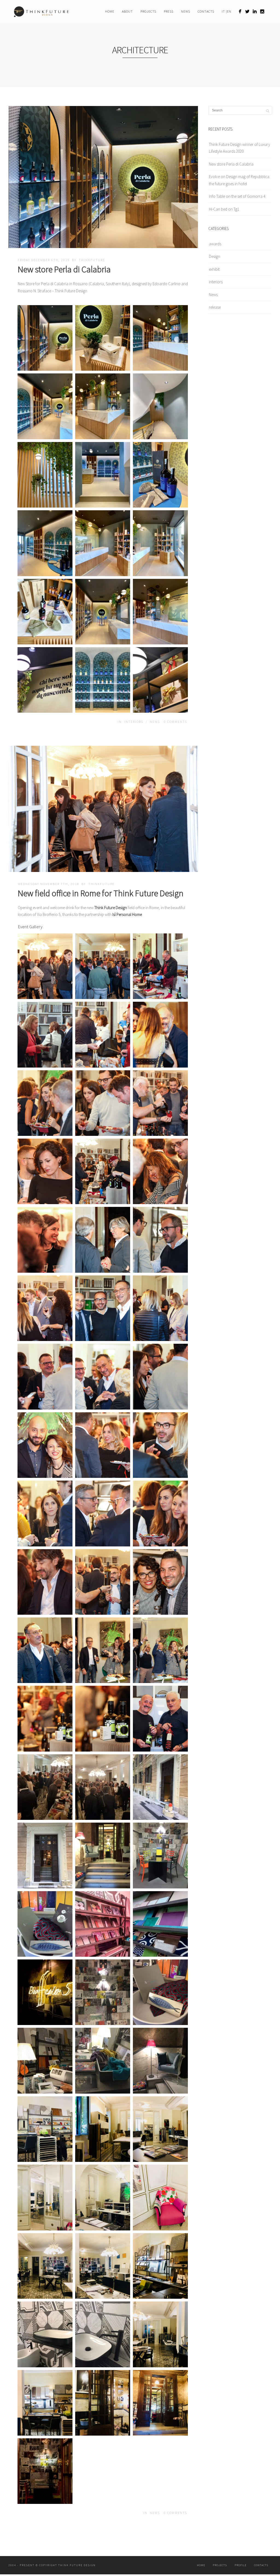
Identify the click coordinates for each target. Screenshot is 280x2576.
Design (215, 256)
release (215, 307)
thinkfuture (92, 260)
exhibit (214, 269)
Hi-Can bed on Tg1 (224, 209)
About (127, 11)
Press (169, 11)
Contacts (206, 11)
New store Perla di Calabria (64, 269)
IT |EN (227, 11)
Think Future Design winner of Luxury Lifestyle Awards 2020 (240, 148)
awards (215, 244)
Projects (148, 11)
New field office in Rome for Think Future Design (101, 893)
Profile (240, 2565)
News (186, 11)
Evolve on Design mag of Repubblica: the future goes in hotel (240, 180)
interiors (134, 722)
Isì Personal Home (127, 914)
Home (110, 11)
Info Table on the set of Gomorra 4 (237, 196)
